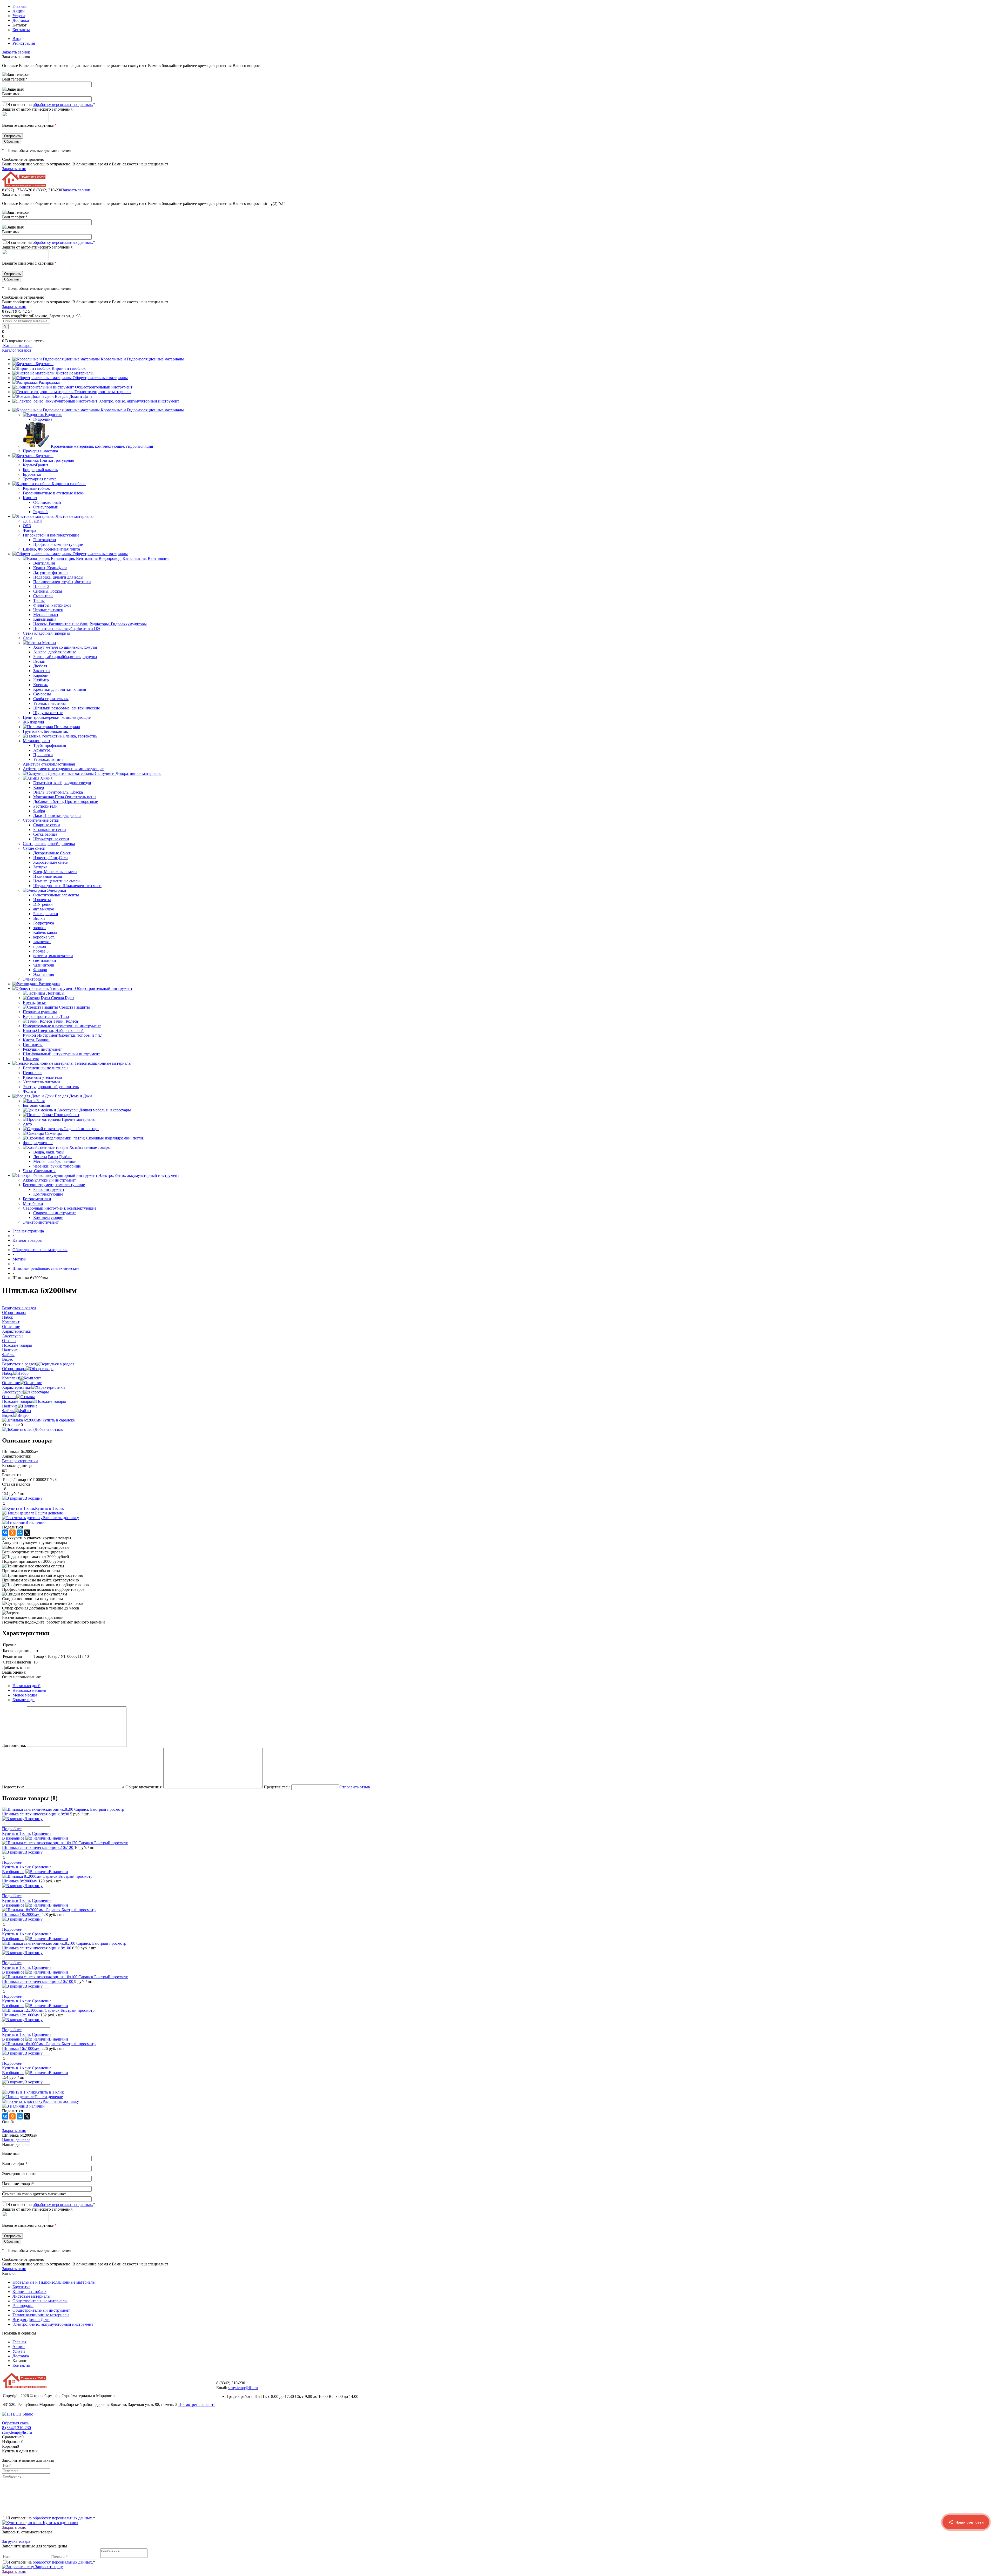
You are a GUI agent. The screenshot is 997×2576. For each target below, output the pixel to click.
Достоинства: (14, 1745)
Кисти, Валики (36, 1040)
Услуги (19, 16)
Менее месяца (25, 1695)
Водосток (53, 415)
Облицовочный (47, 502)
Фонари (40, 970)
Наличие (10, 1406)
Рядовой (41, 512)
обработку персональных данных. (63, 105)
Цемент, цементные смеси (56, 881)
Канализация (45, 619)
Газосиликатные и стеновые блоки (54, 493)
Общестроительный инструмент (104, 387)
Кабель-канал (45, 932)
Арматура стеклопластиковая (49, 764)
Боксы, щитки (46, 914)
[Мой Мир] (20, 1533)
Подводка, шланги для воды (58, 577)
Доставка (21, 20)
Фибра (39, 811)
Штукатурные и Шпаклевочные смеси (67, 886)
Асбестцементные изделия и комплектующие (63, 769)
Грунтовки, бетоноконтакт (46, 731)
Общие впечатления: (144, 1787)
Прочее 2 (41, 586)
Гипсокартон (45, 540)
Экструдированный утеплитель (51, 1087)
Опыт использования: (21, 1677)
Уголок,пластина (48, 759)
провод (40, 946)
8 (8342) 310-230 (16, 2428)
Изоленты (42, 900)
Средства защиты (74, 1007)
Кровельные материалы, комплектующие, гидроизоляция (102, 446)
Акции (19, 11)
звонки (39, 928)
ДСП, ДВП (33, 521)
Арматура (42, 750)
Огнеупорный (46, 507)
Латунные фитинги (50, 572)
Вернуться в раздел (19, 1364)
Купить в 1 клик (49, 1508)
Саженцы (53, 1133)
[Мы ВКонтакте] (966, 2566)
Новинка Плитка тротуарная (48, 460)
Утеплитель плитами (41, 1082)
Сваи (27, 638)
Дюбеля (40, 666)
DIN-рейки (43, 904)
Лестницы (55, 993)
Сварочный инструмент (55, 1213)
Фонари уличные (38, 1143)
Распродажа (49, 382)
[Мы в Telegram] (966, 2546)
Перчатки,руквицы (40, 1012)
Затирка (40, 867)
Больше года (23, 1700)
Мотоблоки (33, 1203)
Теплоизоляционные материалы (103, 392)
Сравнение (42, 1833)
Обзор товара (14, 1369)
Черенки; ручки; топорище (57, 1166)
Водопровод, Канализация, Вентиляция (134, 558)
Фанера (29, 530)
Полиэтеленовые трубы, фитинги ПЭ (67, 629)
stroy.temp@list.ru (243, 2388)
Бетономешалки (37, 1199)
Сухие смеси (34, 848)
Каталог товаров (17, 346)
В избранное (13, 1838)
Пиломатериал (67, 727)
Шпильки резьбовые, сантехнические (67, 708)
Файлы (8, 1411)
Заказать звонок (16, 52)
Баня (41, 1101)
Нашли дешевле (49, 1513)
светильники (45, 960)
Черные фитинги (48, 610)
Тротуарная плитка (40, 479)
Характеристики (17, 1387)
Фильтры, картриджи (52, 605)
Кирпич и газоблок (69, 368)
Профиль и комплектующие (58, 544)
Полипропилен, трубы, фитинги (62, 582)
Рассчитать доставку (61, 1518)
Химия (46, 778)
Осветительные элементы (56, 895)
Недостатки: (13, 1787)
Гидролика (43, 419)
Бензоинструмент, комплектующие (54, 1185)
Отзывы (9, 1397)
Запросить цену (48, 2567)
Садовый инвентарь (81, 1129)
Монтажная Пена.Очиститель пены (65, 797)
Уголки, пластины (49, 703)
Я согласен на (51, 105)
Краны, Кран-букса (50, 568)
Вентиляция (44, 563)
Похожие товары (17, 1401)
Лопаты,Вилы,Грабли (52, 1157)
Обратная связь (16, 2423)
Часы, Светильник (39, 1171)
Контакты (21, 30)
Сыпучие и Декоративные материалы (128, 773)
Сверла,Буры (63, 998)
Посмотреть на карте (197, 2404)
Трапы (39, 601)
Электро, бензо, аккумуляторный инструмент (139, 401)
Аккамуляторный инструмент (49, 1180)
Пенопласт (32, 1073)
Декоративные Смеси (52, 853)
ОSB (27, 526)
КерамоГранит (36, 465)
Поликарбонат (67, 1115)
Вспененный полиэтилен (45, 1068)
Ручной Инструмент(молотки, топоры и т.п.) (63, 1035)
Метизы (49, 643)
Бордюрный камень (40, 470)
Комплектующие (48, 1194)
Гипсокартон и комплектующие (51, 535)
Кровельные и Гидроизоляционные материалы (142, 359)
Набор (8, 1373)
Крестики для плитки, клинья (60, 689)
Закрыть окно (14, 169)
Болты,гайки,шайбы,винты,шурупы (65, 657)
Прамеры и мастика (40, 451)
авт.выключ (43, 909)
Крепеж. (41, 685)
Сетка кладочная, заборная (46, 633)
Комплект (11, 1378)
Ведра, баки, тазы (49, 1152)
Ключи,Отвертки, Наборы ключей (53, 1031)
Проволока (43, 755)
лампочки (42, 942)
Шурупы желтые (48, 713)
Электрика (56, 890)
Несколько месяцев (29, 1690)
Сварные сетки (47, 825)
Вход (17, 39)
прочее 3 (41, 951)
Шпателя (31, 1059)
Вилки (39, 918)
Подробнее (12, 1829)
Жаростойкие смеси (51, 862)
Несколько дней (26, 1686)
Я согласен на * (51, 2518)
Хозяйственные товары (90, 1147)
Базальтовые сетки (50, 830)
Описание (11, 1383)
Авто (27, 1124)
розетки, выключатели (53, 956)
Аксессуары (13, 1392)
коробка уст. (44, 937)
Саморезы (42, 694)
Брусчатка (45, 364)
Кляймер (41, 680)
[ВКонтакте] (5, 1533)
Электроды (33, 979)
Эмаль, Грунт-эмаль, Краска (58, 792)
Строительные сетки (41, 820)
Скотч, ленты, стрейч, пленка (49, 844)
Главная (19, 6)
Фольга (29, 1091)
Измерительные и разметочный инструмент (62, 1026)
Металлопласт (46, 615)
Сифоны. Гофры (48, 591)
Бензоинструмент (49, 1189)
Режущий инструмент (42, 1049)
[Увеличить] (38, 1420)
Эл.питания (44, 974)
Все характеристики (20, 1461)
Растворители (45, 806)
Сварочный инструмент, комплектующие (60, 1208)
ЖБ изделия (33, 722)
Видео (8, 1415)
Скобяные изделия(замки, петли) (115, 1138)
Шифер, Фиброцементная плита (51, 549)
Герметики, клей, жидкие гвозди (62, 783)
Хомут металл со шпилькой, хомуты (65, 647)
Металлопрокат (37, 741)
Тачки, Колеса (65, 1021)
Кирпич (30, 498)
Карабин (41, 675)
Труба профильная (50, 745)
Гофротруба (44, 923)
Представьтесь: (277, 1787)
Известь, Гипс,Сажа (51, 858)
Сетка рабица (45, 834)
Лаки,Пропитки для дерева (57, 816)
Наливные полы (48, 876)
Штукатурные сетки (51, 839)
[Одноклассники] (12, 1533)
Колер (39, 787)
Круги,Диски (35, 1002)
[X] (27, 1533)
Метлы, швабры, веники (55, 1161)
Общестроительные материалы (100, 378)
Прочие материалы (79, 1119)
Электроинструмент (41, 1222)
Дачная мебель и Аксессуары (105, 1110)
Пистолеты (33, 1045)
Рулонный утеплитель (42, 1077)
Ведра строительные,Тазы (46, 1017)
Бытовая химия (36, 1105)
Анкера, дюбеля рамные (55, 652)
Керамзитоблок (36, 488)
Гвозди (39, 661)
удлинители (44, 965)
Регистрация (24, 43)
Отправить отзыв (355, 1787)
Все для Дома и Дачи (73, 396)
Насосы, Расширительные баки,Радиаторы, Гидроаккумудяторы (90, 624)
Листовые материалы (75, 373)
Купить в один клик (60, 2523)
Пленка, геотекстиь (80, 736)
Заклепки (42, 671)
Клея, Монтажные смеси (55, 872)
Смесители (43, 596)
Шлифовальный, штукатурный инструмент (61, 1054)
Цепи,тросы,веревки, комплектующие (57, 717)
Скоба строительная (51, 699)
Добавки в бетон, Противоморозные (66, 801)
